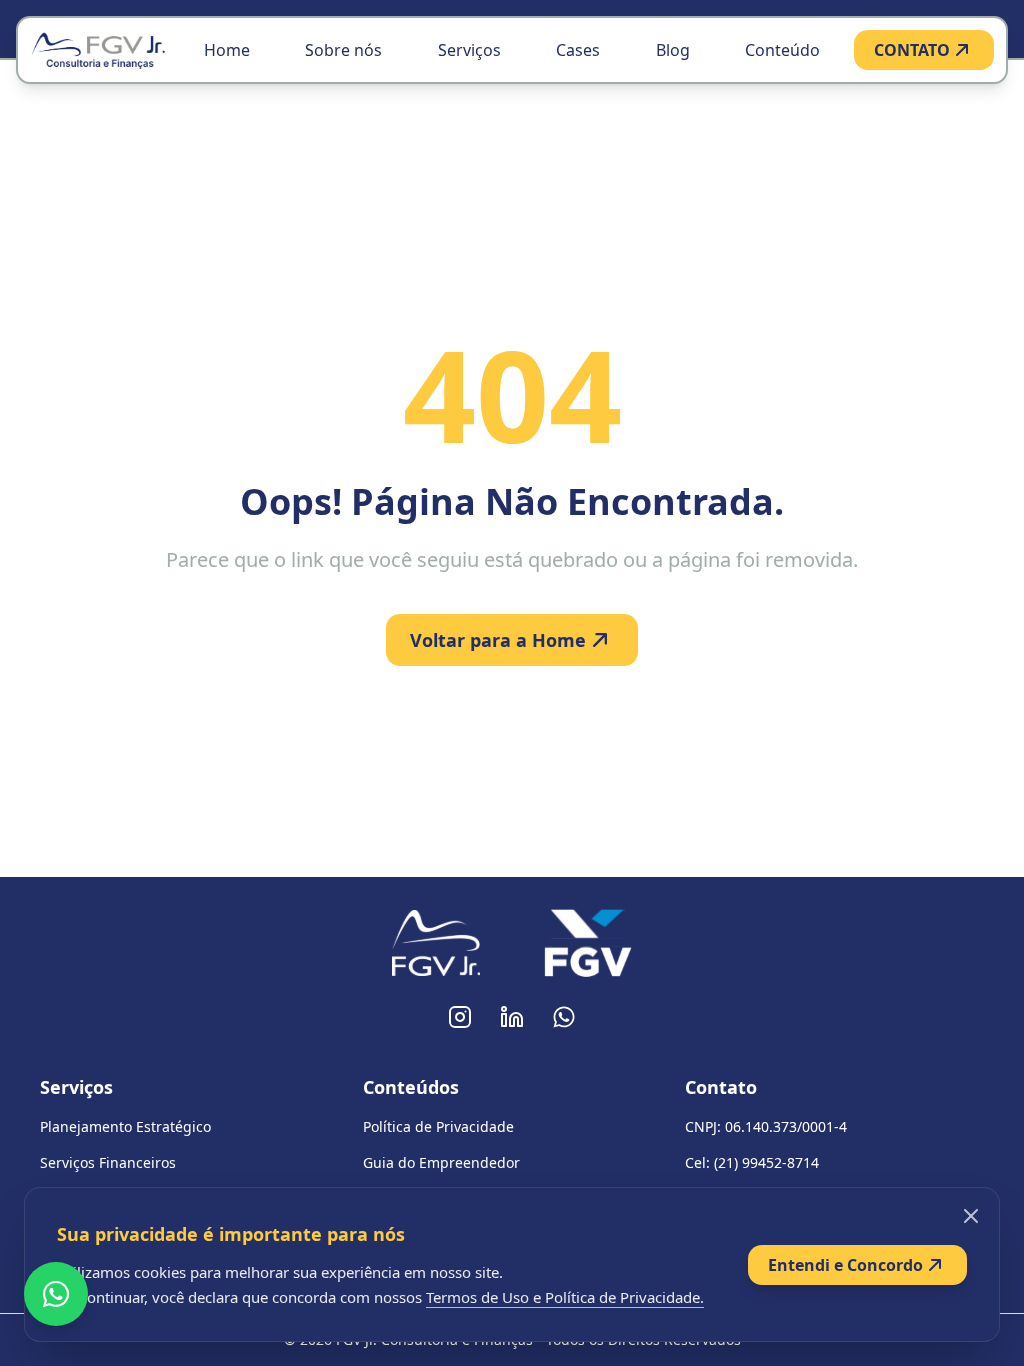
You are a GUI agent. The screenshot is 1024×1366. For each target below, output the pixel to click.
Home (227, 50)
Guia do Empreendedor (441, 1162)
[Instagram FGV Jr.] (460, 1017)
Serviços (469, 50)
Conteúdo (782, 50)
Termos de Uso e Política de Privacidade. (565, 1297)
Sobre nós (343, 50)
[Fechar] (971, 1216)
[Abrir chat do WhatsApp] (56, 1294)
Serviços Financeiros (108, 1162)
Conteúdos (411, 1087)
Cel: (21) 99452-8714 (752, 1162)
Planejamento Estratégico (125, 1126)
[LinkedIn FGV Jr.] (512, 1017)
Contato (721, 1087)
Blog (673, 50)
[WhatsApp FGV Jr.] (564, 1017)
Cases (578, 50)
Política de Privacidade (438, 1126)
